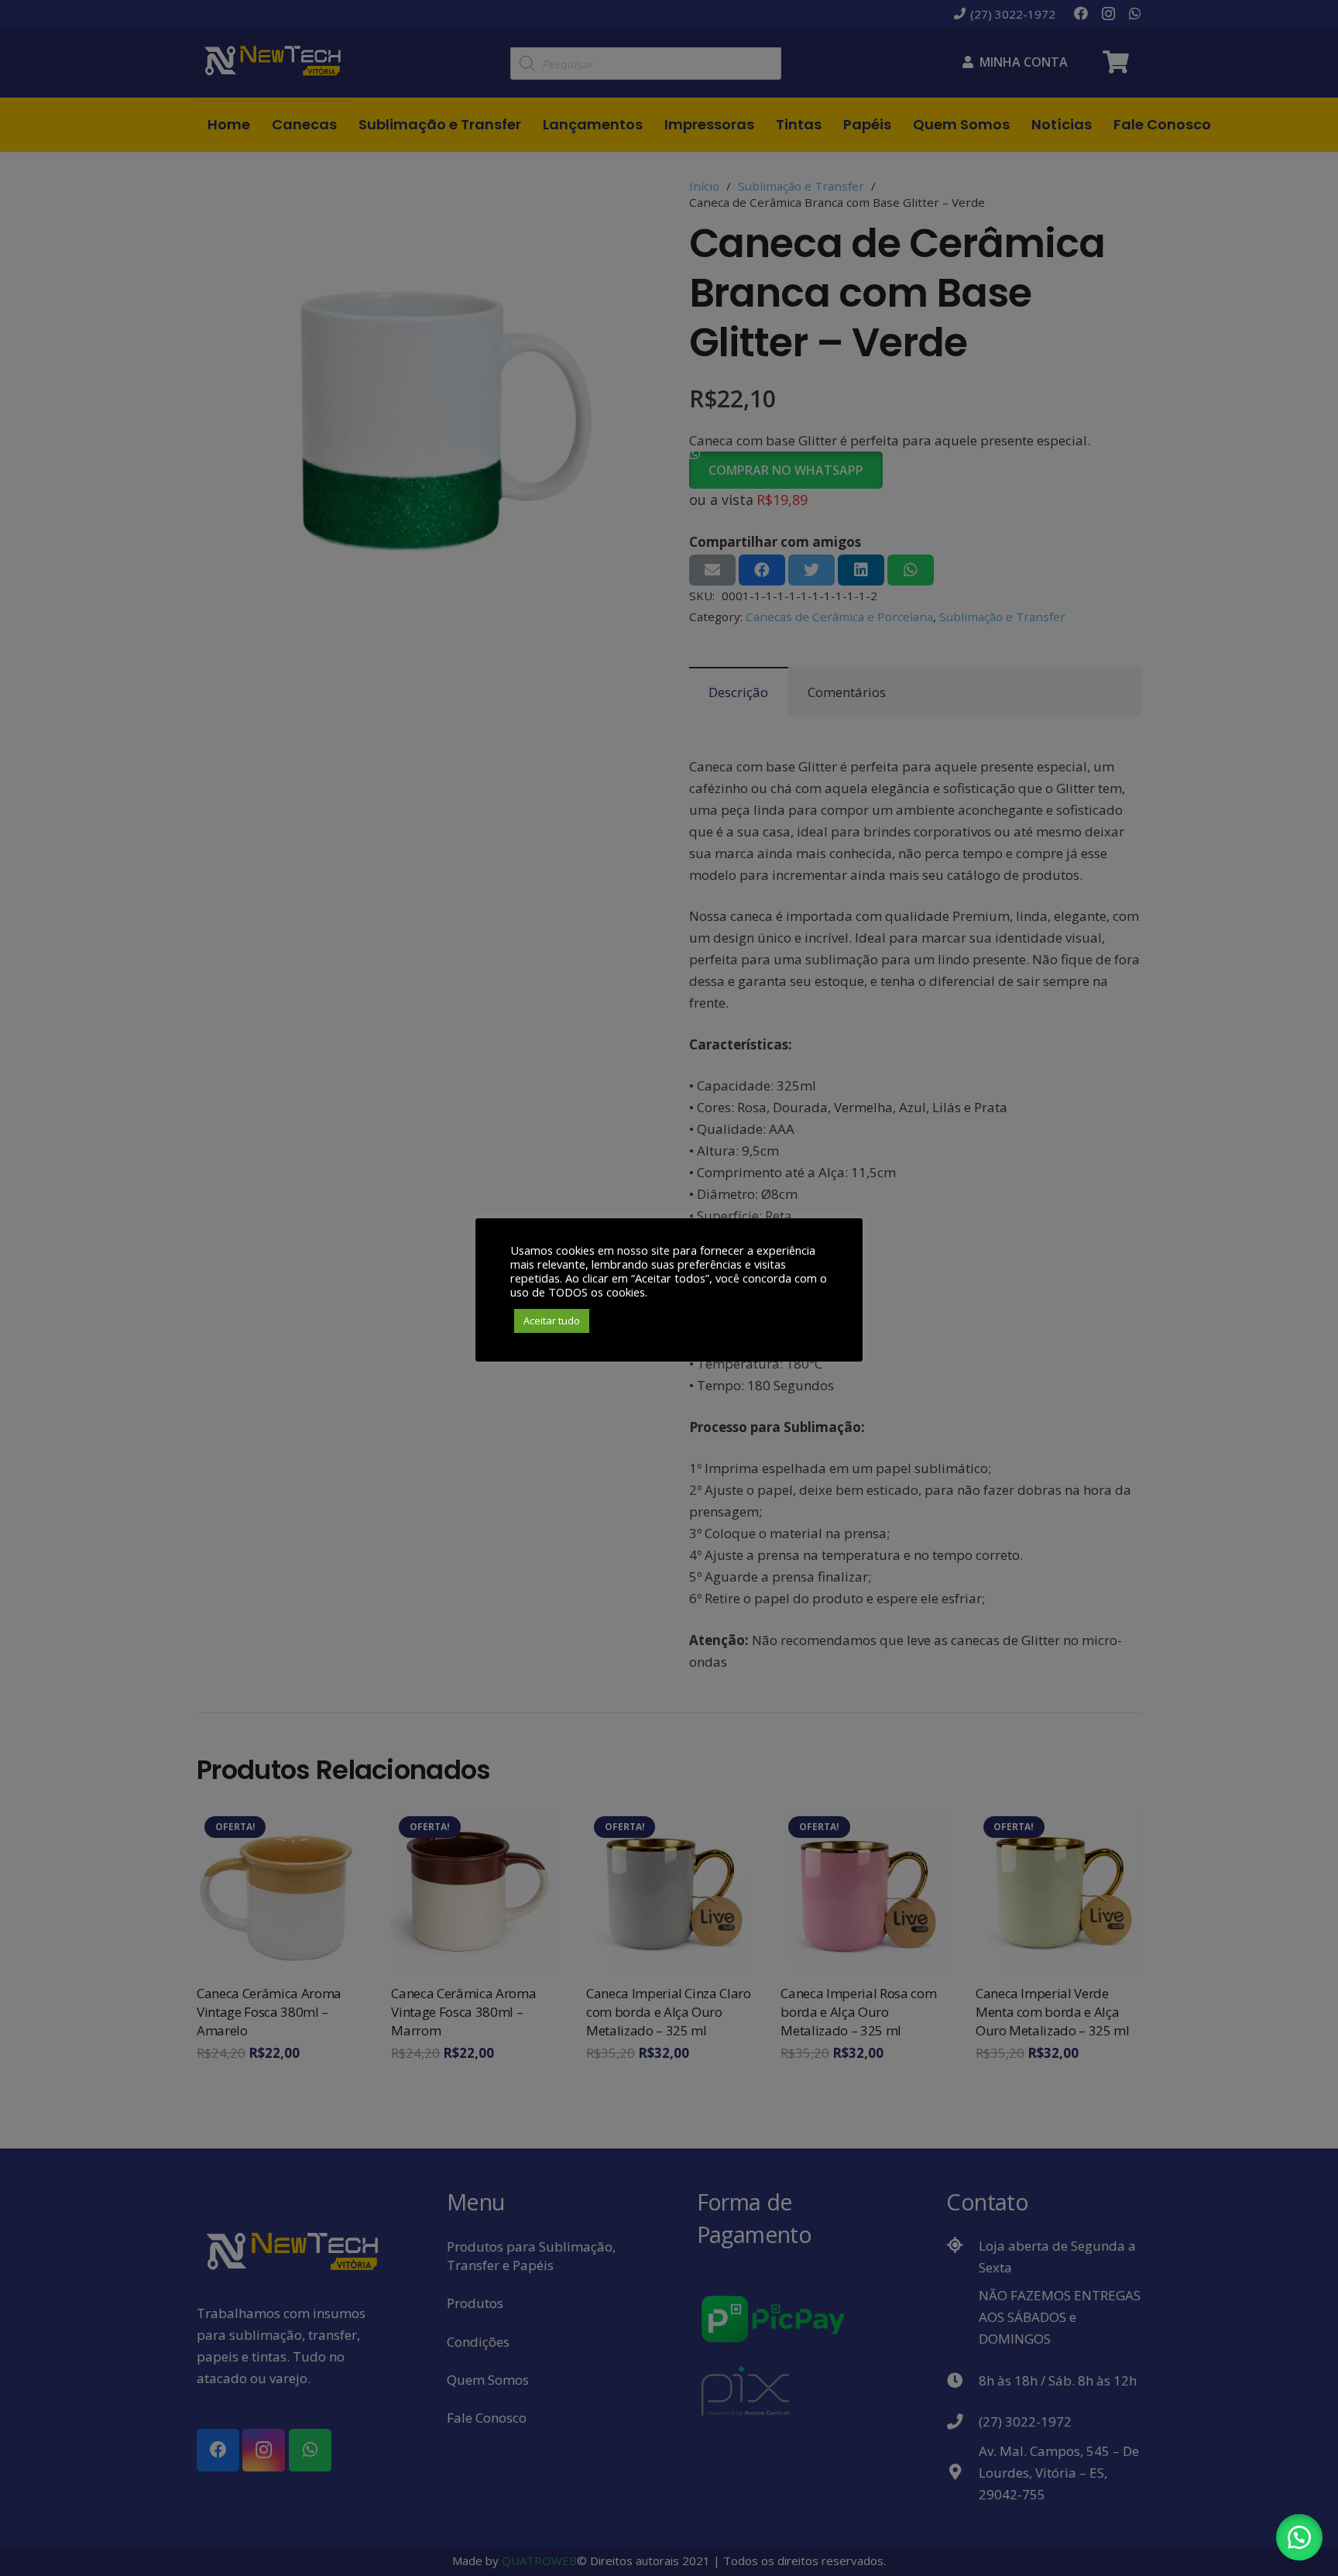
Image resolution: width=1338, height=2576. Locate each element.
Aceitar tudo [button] (552, 1321)
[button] (1299, 2537)
